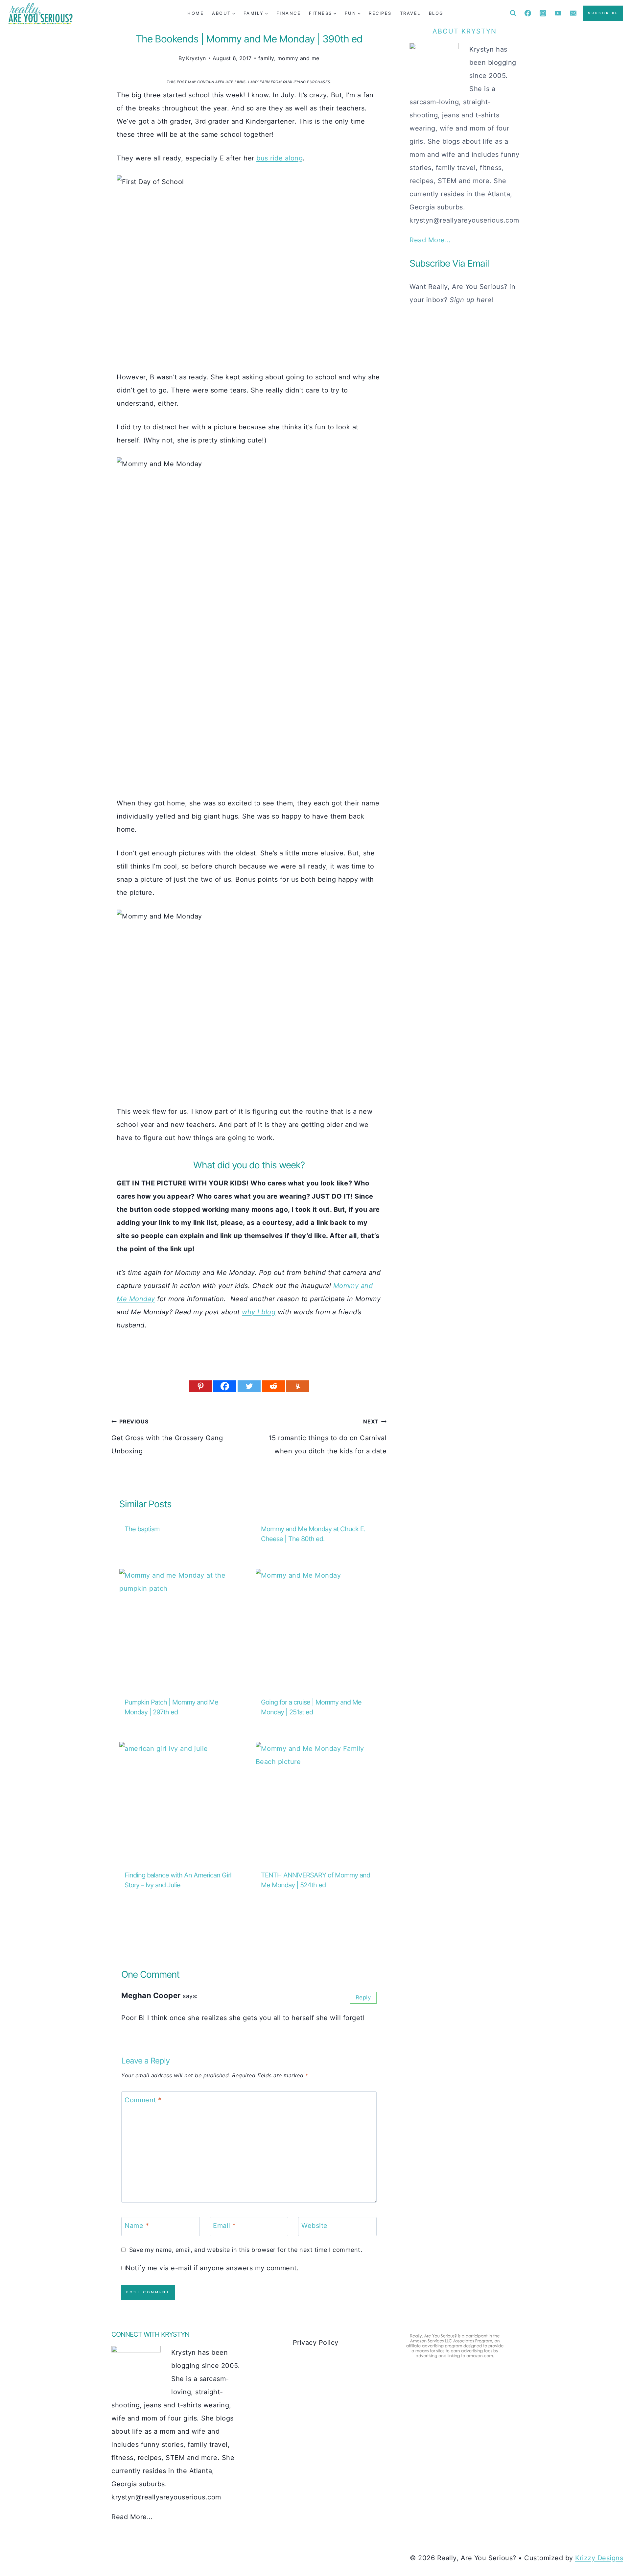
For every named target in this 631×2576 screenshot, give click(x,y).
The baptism (142, 1529)
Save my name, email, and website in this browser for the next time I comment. (246, 2250)
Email (224, 2226)
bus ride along (280, 158)
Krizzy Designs (599, 2558)
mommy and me (298, 58)
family (266, 58)
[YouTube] (558, 13)
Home (196, 13)
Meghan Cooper (151, 1995)
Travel (410, 13)
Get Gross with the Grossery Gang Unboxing (167, 1437)
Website (315, 2226)
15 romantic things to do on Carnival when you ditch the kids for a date (327, 1437)
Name (137, 2226)
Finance (289, 13)
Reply (363, 1997)
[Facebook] (528, 13)
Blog (436, 13)
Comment (143, 2100)
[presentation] (181, 1630)
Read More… (430, 240)
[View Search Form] (513, 13)
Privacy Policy (316, 2343)
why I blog (259, 1312)
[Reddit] (273, 1386)
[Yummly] (298, 1386)
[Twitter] (249, 1386)
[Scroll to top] (613, 2549)
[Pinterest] (200, 1386)
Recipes (380, 13)
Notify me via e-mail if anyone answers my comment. (212, 2268)
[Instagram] (543, 13)
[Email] (573, 13)
